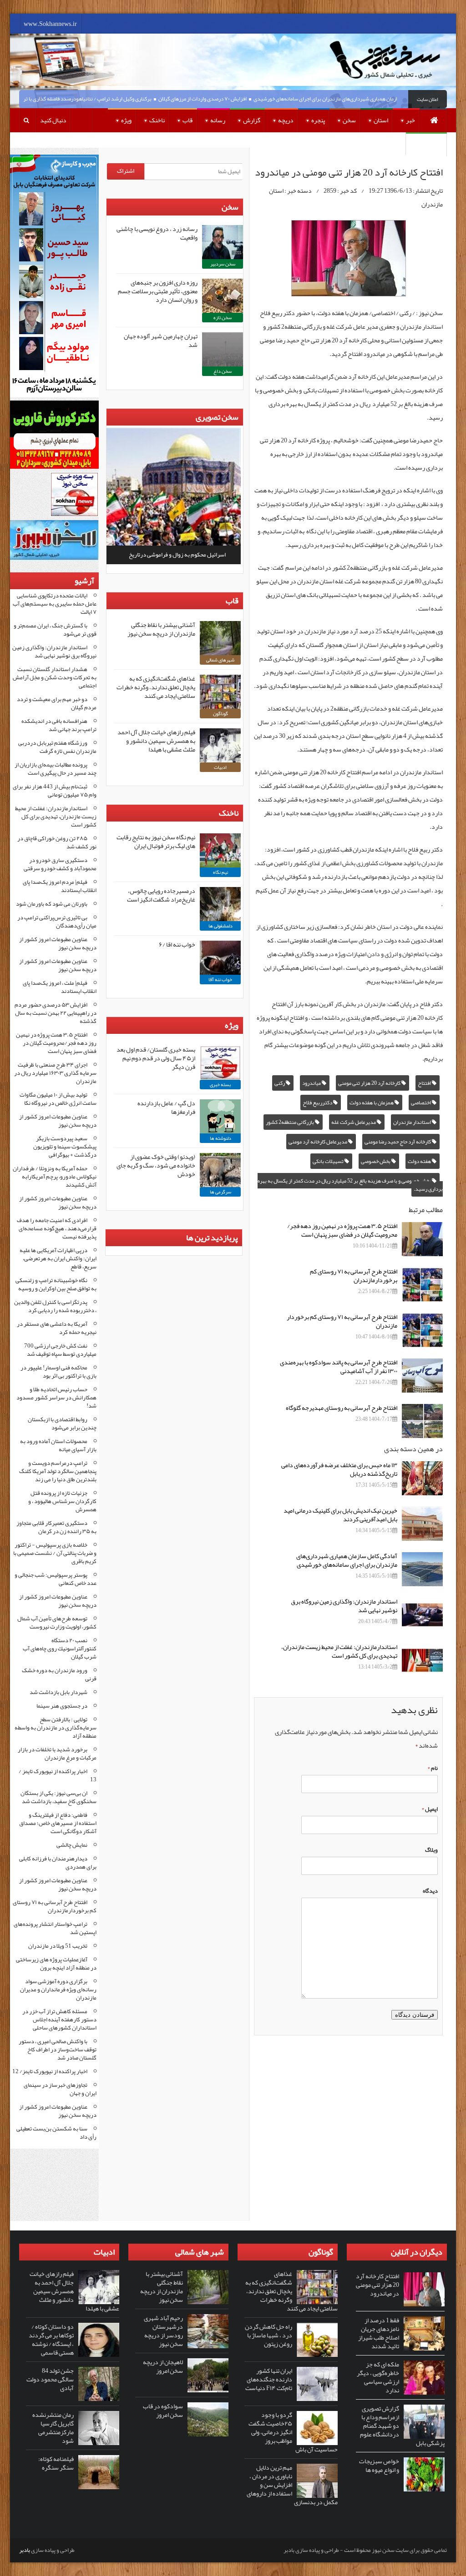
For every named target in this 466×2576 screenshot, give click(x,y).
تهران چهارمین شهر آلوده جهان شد (161, 340)
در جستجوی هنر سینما (62, 1706)
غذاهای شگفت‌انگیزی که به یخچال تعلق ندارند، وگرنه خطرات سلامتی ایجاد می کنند (156, 687)
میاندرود (312, 1083)
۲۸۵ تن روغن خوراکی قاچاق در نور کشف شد (57, 842)
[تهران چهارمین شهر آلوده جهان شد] (223, 349)
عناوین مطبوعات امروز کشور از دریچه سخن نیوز (58, 943)
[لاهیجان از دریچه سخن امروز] (208, 2375)
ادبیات (220, 767)
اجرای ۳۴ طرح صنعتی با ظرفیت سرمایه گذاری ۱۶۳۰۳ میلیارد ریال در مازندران (55, 1073)
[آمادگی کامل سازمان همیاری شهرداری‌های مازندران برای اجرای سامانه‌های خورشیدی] (422, 1569)
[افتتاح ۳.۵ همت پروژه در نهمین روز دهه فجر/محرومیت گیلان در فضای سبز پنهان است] (422, 1239)
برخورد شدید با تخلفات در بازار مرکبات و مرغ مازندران (57, 1754)
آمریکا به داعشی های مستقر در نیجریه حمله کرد (57, 1328)
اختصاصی (421, 1103)
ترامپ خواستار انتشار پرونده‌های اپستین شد (55, 1928)
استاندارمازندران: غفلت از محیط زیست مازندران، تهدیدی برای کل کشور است (339, 1651)
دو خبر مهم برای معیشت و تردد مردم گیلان (57, 703)
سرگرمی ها (220, 1192)
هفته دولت (420, 1161)
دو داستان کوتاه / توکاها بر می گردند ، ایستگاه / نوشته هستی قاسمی (51, 2339)
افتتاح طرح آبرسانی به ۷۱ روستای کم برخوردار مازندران (342, 1321)
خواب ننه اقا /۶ (177, 944)
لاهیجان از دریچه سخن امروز (163, 2366)
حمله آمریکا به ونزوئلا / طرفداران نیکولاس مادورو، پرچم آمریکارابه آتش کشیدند (55, 1177)
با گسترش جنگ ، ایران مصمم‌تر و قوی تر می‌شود (55, 630)
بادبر (25, 2550)
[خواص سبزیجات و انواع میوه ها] (424, 2474)
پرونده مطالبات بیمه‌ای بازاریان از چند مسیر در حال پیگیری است (56, 769)
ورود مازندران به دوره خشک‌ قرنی (59, 1674)
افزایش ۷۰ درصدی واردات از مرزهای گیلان (232, 99)
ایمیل (430, 1809)
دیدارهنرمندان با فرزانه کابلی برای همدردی (58, 1863)
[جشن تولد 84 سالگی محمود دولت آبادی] (99, 2384)
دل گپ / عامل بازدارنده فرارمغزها (166, 1107)
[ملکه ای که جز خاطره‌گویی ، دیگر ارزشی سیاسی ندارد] (424, 2378)
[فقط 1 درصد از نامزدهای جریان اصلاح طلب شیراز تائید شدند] (424, 2333)
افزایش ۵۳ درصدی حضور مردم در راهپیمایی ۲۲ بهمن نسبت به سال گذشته (56, 1013)
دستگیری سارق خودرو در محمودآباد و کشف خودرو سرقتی (60, 864)
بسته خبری (220, 1085)
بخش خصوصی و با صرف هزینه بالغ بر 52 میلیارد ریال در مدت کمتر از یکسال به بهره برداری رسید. (350, 1185)
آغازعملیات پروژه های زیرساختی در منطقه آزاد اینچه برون (56, 1964)
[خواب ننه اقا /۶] (220, 958)
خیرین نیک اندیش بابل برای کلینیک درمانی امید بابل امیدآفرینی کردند (340, 1515)
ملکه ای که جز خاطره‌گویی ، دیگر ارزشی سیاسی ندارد (378, 2377)
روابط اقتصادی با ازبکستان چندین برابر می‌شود (62, 1423)
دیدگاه (430, 1891)
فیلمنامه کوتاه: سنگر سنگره (56, 2463)
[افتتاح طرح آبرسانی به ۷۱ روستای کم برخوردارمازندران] (422, 1285)
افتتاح (425, 1083)
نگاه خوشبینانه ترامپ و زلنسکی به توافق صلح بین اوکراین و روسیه (56, 1284)
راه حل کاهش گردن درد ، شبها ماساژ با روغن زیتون (268, 2335)
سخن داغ (223, 371)
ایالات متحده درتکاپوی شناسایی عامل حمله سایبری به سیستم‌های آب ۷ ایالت (55, 604)
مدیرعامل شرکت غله (354, 1122)
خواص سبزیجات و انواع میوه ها (379, 2465)
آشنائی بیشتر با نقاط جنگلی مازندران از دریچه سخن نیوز (161, 629)
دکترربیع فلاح (318, 1103)
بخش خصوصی (376, 1161)
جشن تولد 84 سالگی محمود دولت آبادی (50, 2379)
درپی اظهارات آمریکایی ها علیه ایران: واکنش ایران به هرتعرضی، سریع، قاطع (58, 1258)
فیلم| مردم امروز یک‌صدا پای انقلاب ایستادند (60, 886)
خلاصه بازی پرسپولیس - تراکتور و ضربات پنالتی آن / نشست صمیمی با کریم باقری (55, 1553)
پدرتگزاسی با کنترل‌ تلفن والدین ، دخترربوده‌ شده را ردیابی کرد (55, 1306)
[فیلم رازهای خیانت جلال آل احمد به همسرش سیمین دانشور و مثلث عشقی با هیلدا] (220, 745)
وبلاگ (431, 1850)
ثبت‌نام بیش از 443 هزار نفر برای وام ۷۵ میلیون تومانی (55, 791)
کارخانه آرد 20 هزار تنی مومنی (370, 1083)
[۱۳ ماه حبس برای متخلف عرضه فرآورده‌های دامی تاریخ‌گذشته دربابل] (422, 1478)
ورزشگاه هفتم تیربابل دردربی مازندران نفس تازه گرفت (57, 747)
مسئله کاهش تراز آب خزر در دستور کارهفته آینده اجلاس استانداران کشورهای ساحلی (59, 2020)
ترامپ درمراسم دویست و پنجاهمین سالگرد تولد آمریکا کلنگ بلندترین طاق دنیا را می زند (58, 1471)
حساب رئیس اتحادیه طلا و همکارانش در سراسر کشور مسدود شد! (56, 1398)
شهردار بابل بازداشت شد (58, 1692)
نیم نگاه (220, 872)
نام (433, 1768)
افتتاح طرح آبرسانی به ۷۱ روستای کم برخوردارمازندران (354, 1275)
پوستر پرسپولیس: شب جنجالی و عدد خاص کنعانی (56, 1579)
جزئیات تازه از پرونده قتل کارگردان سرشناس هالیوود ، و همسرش (62, 1501)
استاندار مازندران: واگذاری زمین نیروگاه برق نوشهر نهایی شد (344, 1606)
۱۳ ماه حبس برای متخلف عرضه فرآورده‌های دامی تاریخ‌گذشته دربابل (339, 1469)
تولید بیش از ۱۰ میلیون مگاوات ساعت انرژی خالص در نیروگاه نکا (58, 1099)
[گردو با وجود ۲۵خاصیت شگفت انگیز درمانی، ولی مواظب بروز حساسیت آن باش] (317, 2428)
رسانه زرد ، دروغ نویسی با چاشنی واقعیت (157, 233)
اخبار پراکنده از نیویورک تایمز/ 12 (50, 2071)
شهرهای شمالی (220, 660)
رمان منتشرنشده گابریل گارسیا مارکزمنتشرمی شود (53, 2428)
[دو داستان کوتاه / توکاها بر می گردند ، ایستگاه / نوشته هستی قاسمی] (99, 2340)
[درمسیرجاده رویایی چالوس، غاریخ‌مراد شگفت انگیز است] (220, 904)
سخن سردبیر (223, 264)
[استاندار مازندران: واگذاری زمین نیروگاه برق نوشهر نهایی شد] (422, 1615)
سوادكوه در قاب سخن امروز (163, 2410)
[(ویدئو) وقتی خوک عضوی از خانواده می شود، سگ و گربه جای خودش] (220, 1170)
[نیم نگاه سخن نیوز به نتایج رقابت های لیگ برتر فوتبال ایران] (220, 850)
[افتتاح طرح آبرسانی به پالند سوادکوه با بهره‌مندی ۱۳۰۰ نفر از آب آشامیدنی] (422, 1376)
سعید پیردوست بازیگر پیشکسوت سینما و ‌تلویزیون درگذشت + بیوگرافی (65, 1147)
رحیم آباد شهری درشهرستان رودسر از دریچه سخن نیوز (163, 2331)
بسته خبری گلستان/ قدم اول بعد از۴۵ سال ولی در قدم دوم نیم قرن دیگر (156, 1058)
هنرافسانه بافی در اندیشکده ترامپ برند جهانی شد (59, 725)
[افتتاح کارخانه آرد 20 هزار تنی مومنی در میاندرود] (424, 2289)
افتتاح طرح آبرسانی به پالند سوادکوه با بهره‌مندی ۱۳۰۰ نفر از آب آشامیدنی (339, 1366)
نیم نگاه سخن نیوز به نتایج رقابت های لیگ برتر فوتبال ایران (156, 841)
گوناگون (220, 714)
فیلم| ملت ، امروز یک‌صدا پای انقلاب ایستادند (60, 987)
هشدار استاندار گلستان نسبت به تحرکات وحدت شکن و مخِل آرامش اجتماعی (55, 677)
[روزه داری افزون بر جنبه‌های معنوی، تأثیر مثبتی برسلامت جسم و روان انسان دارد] (223, 296)
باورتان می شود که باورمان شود (52, 904)
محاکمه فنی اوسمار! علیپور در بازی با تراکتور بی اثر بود (58, 1372)
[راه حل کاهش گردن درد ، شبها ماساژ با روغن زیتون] (317, 2340)
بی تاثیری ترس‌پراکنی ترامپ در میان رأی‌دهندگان (57, 922)
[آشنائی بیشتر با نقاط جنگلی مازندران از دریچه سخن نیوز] (220, 638)
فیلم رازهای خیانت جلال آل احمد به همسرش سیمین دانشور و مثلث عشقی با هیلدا (156, 741)
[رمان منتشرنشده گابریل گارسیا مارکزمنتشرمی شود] (99, 2428)
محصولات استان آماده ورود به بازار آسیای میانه (58, 1445)
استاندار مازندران (413, 1122)
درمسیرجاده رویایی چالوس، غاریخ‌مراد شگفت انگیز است (161, 895)
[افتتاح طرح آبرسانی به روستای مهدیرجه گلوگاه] (422, 1421)
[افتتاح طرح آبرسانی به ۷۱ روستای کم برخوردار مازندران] (422, 1330)
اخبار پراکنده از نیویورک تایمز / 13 (58, 1775)
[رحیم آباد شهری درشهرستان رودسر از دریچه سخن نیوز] (208, 2331)
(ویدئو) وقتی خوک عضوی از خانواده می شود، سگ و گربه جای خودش (156, 1165)
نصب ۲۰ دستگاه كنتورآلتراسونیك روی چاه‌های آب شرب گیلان (60, 1649)
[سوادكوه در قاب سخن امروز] (208, 2419)
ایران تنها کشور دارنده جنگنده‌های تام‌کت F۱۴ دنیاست (269, 2379)
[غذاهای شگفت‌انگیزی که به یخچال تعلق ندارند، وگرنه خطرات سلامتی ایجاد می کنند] (220, 692)
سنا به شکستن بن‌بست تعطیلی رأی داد (56, 2133)
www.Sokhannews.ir (50, 24)
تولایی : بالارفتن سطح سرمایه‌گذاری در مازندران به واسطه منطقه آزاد (56, 1728)
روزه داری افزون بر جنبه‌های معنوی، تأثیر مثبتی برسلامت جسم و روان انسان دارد (158, 291)
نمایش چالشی (72, 1845)
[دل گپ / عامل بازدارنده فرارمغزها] (220, 1116)
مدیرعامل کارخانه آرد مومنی (318, 1142)
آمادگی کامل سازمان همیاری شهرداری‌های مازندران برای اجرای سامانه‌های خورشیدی (370, 99)
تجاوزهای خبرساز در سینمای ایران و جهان (60, 2089)
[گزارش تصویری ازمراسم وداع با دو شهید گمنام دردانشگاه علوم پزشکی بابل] (424, 2422)
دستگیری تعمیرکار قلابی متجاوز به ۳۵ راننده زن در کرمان (56, 1527)
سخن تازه (223, 318)
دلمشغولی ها (220, 926)
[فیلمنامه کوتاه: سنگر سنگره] (99, 2472)
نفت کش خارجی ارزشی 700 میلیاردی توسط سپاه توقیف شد (60, 1350)
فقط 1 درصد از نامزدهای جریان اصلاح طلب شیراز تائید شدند (379, 2333)
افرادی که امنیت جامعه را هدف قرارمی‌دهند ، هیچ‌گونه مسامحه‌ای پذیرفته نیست (57, 1228)
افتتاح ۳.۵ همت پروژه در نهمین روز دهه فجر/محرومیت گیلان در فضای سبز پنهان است (342, 1230)
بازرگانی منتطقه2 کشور (290, 1122)
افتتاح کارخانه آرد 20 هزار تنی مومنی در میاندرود (377, 2285)
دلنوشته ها (220, 1138)
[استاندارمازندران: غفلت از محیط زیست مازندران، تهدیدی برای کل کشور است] (422, 1660)
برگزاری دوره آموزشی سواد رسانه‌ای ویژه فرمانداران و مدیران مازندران (58, 1990)
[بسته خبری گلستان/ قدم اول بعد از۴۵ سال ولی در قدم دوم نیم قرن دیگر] (220, 1063)
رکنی (280, 1083)
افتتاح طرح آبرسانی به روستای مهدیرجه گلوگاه (342, 1408)
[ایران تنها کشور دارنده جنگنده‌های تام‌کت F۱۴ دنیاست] (317, 2384)
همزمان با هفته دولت (372, 1103)
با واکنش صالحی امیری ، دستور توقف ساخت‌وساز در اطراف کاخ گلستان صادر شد (58, 2050)
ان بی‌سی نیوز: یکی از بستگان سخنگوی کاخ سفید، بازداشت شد (58, 1797)
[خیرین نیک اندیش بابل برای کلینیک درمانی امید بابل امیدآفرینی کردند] (422, 1524)
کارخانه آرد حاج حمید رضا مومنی (398, 1142)
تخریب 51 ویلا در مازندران (58, 1946)
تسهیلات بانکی (329, 1161)
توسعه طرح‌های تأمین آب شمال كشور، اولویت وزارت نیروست (57, 1623)
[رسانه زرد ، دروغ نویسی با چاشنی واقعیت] (223, 242)
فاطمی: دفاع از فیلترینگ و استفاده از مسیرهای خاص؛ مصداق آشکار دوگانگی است (58, 1823)
